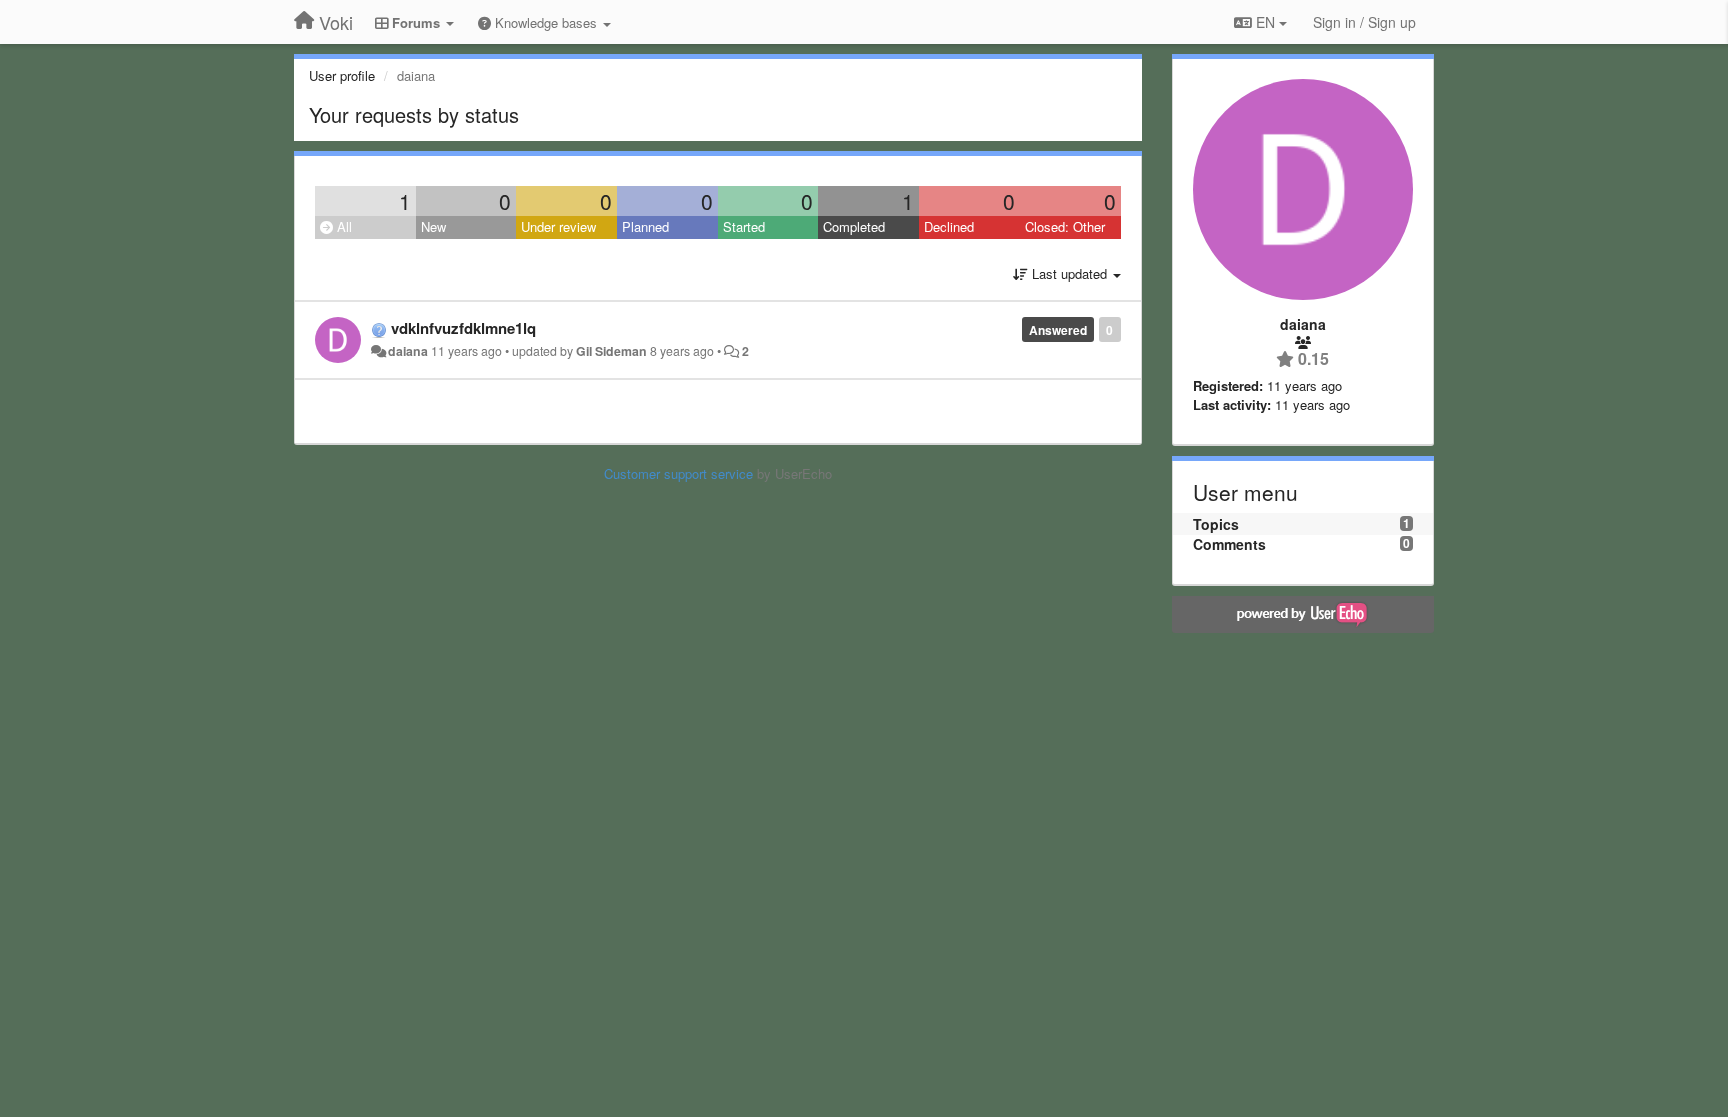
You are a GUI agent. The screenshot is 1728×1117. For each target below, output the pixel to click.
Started (744, 226)
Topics (1216, 524)
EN (1265, 22)
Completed (854, 226)
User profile (342, 75)
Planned (645, 226)
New (433, 226)
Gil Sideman (611, 351)
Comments (1229, 544)
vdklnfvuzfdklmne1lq (463, 328)
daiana (408, 351)
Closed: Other (1065, 226)
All (342, 226)
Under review (558, 226)
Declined (949, 226)
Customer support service (678, 473)
